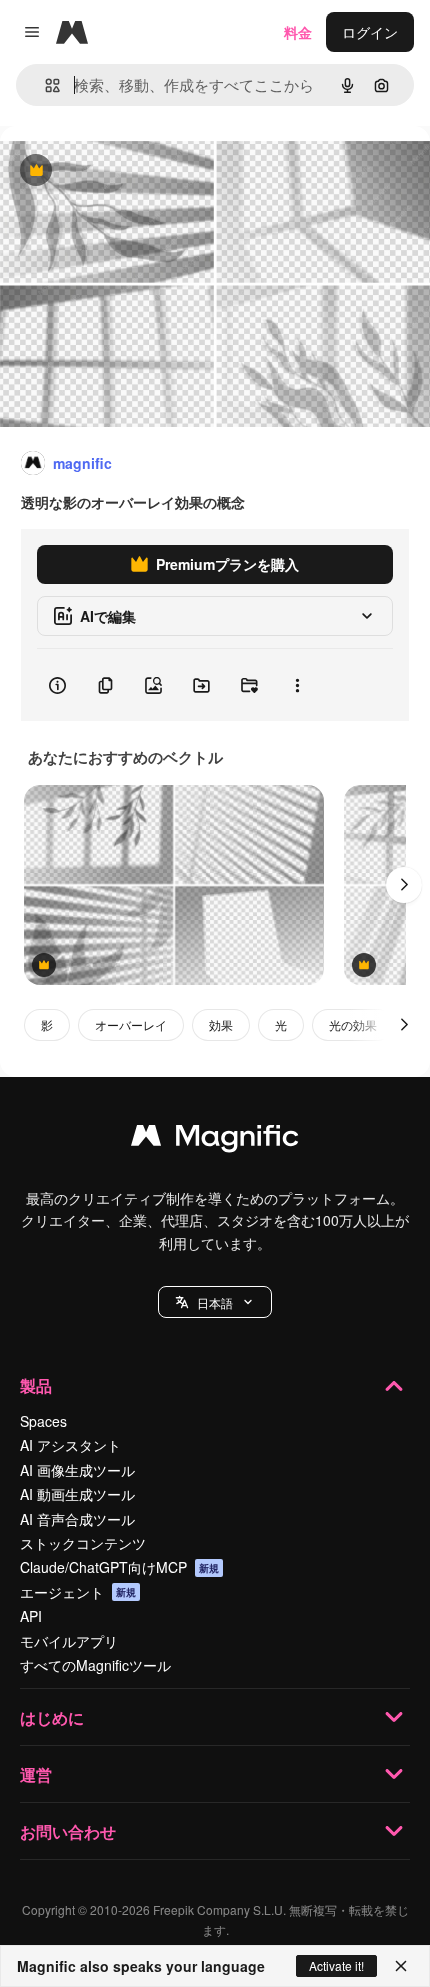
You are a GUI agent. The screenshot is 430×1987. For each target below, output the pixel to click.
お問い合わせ (68, 1831)
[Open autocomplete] (44, 85)
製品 (36, 1385)
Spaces (43, 1421)
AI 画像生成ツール (77, 1470)
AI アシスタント (70, 1445)
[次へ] (404, 885)
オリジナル (137, 171)
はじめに (52, 1717)
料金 (298, 32)
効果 (221, 1024)
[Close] (401, 1966)
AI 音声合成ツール (77, 1519)
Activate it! (336, 1965)
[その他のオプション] (297, 685)
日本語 (215, 1302)
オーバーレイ (131, 1024)
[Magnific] (215, 1140)
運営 (36, 1774)
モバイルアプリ (69, 1641)
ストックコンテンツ (83, 1543)
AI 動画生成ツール (77, 1494)
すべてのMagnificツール (95, 1665)
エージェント (78, 1592)
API (31, 1616)
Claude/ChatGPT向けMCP (119, 1567)
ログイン (370, 32)
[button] (215, 1302)
